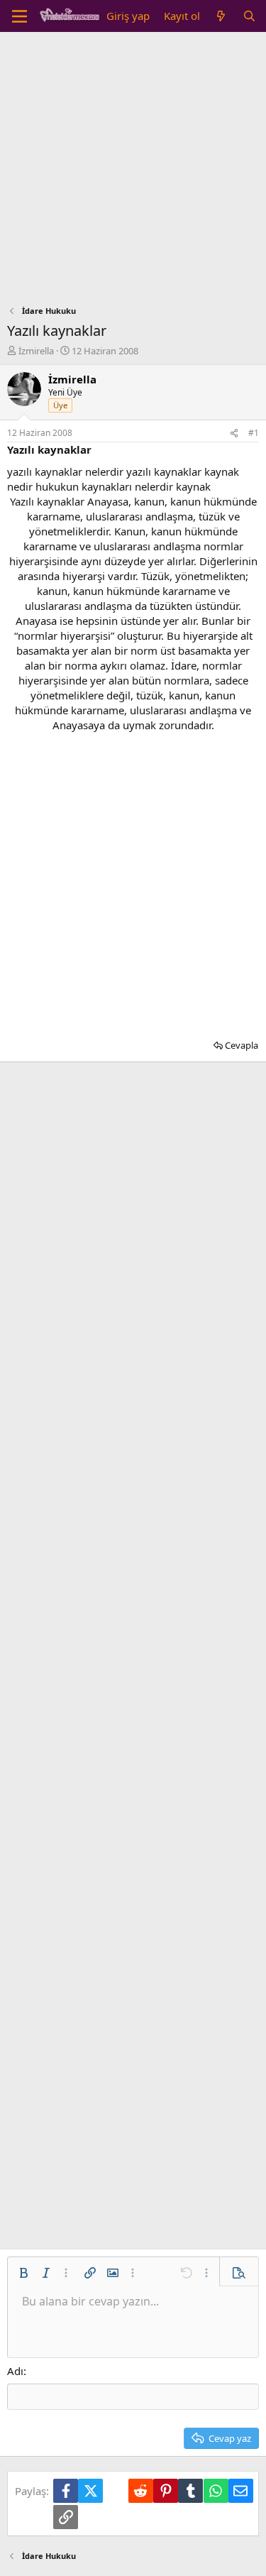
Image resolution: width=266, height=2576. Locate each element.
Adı (15, 2371)
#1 (254, 433)
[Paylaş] (234, 433)
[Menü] (20, 16)
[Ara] (249, 16)
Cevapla (242, 1045)
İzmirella (36, 351)
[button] (23, 2273)
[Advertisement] (133, 172)
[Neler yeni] (221, 16)
